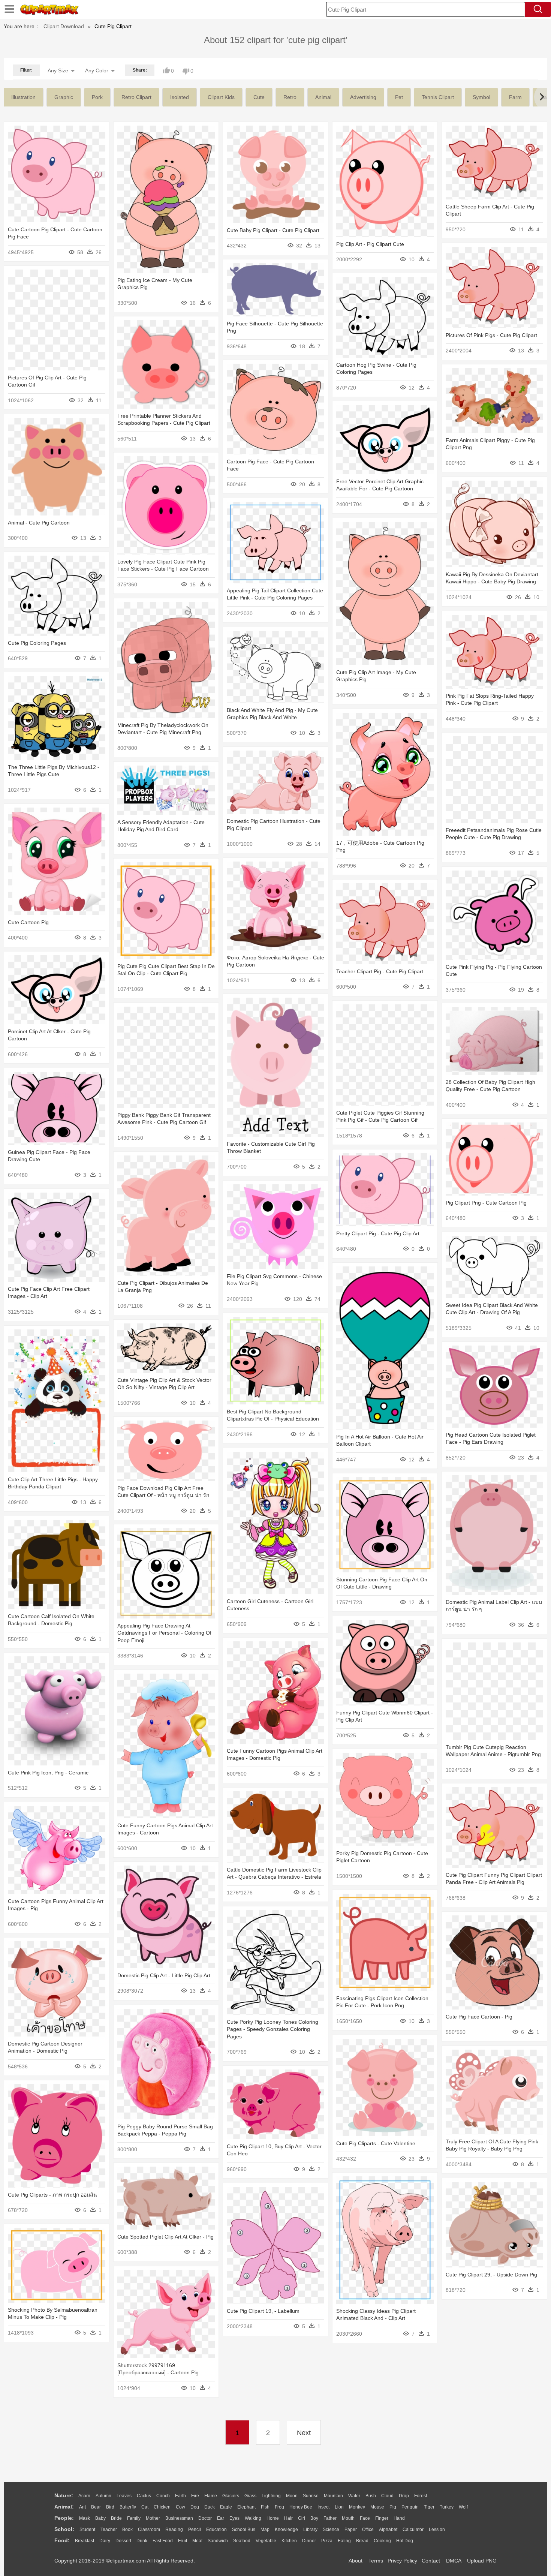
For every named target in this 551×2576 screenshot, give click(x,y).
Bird (110, 2507)
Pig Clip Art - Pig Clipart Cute (370, 244)
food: (62, 2540)
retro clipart (136, 97)
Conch (163, 2496)
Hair (288, 2518)
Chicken (162, 2507)
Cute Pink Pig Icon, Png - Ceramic (48, 1773)
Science (331, 2530)
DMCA (454, 2561)
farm (515, 97)
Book (127, 2530)
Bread (362, 2541)
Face (365, 2518)
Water (354, 2496)
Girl (302, 2518)
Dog (195, 2507)
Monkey (357, 2507)
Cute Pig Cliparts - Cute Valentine (376, 2143)
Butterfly (128, 2507)
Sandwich (218, 2541)
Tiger (429, 2507)
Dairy (105, 2541)
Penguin (410, 2507)
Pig (393, 2507)
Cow (180, 2507)
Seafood (242, 2541)
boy (314, 2518)
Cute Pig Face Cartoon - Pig (479, 2017)
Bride (116, 2518)
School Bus (244, 2530)
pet (399, 97)
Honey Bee (301, 2507)
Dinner (309, 2541)
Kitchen (289, 2541)
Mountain (333, 2496)
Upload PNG (482, 2561)
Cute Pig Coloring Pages (37, 643)
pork (97, 97)
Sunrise (311, 2496)
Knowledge (286, 2530)
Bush (371, 2496)
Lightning (271, 2496)
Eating (344, 2541)
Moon (292, 2496)
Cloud (387, 2496)
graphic (64, 97)
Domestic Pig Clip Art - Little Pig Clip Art (164, 1975)
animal (323, 97)
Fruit (183, 2541)
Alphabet (388, 2530)
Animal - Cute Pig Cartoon (39, 523)
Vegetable (266, 2541)
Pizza (327, 2541)
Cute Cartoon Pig (28, 922)
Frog (279, 2507)
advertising (363, 97)
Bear (96, 2507)
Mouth (348, 2518)
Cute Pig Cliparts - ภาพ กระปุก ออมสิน (52, 2195)
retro (290, 97)
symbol (481, 97)
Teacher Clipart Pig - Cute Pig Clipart (380, 971)
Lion (339, 2507)
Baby (100, 2518)
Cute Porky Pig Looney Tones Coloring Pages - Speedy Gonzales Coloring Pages (273, 2029)
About (356, 2561)
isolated (180, 97)
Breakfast (85, 2541)
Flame (211, 2496)
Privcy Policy (402, 2561)
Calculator (413, 2530)
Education (216, 2530)
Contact (431, 2561)
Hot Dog (405, 2541)
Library (310, 2530)
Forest (421, 2496)
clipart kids (221, 97)
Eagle (226, 2507)
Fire (195, 2496)
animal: (64, 2507)
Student (87, 2530)
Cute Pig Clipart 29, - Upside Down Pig (491, 2275)
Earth (180, 2496)
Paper (351, 2530)
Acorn (84, 2496)
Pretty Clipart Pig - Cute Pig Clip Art (378, 1233)
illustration (23, 97)
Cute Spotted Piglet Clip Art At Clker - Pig (165, 2237)
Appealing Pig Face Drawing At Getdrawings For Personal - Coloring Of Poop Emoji (164, 1633)
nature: (64, 2495)
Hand (399, 2518)
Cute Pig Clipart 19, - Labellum (263, 2311)
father (330, 2518)
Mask (85, 2518)
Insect (323, 2507)
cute (259, 97)
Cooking (382, 2541)
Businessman (179, 2518)
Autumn (103, 2496)
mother (153, 2518)
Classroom (149, 2530)
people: (64, 2518)
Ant (82, 2507)
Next (304, 2433)
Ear (221, 2518)
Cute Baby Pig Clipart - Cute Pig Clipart (273, 230)
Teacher (109, 2530)
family (134, 2518)
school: (64, 2529)
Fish (265, 2507)
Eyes (234, 2518)
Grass (250, 2496)
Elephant (246, 2507)
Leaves (124, 2496)
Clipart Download (64, 26)
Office (368, 2530)
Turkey (447, 2507)
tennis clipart (438, 97)
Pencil (195, 2530)
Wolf (463, 2507)
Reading (174, 2530)
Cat (145, 2507)
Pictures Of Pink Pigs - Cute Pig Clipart (491, 335)
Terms (376, 2561)
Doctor (205, 2518)
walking (253, 2518)
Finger (382, 2518)
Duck (210, 2507)
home (273, 2518)
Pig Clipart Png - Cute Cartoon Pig (486, 1203)
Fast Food (163, 2541)
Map (265, 2530)
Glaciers (231, 2496)
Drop (404, 2496)
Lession (437, 2530)
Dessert (123, 2541)
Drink (142, 2541)
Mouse (377, 2507)
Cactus (144, 2496)
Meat (197, 2541)
